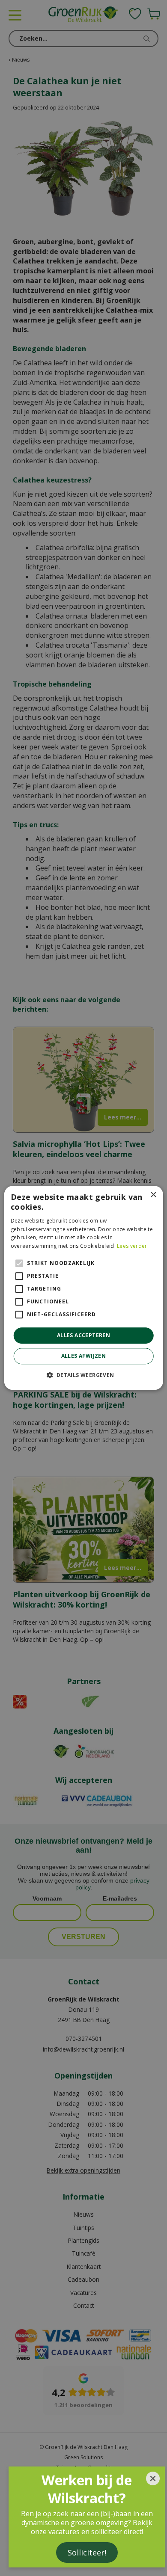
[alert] (83, 1288)
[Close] (153, 2478)
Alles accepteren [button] (83, 1335)
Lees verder (132, 1246)
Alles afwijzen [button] (84, 1356)
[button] (83, 1375)
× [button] (153, 1195)
